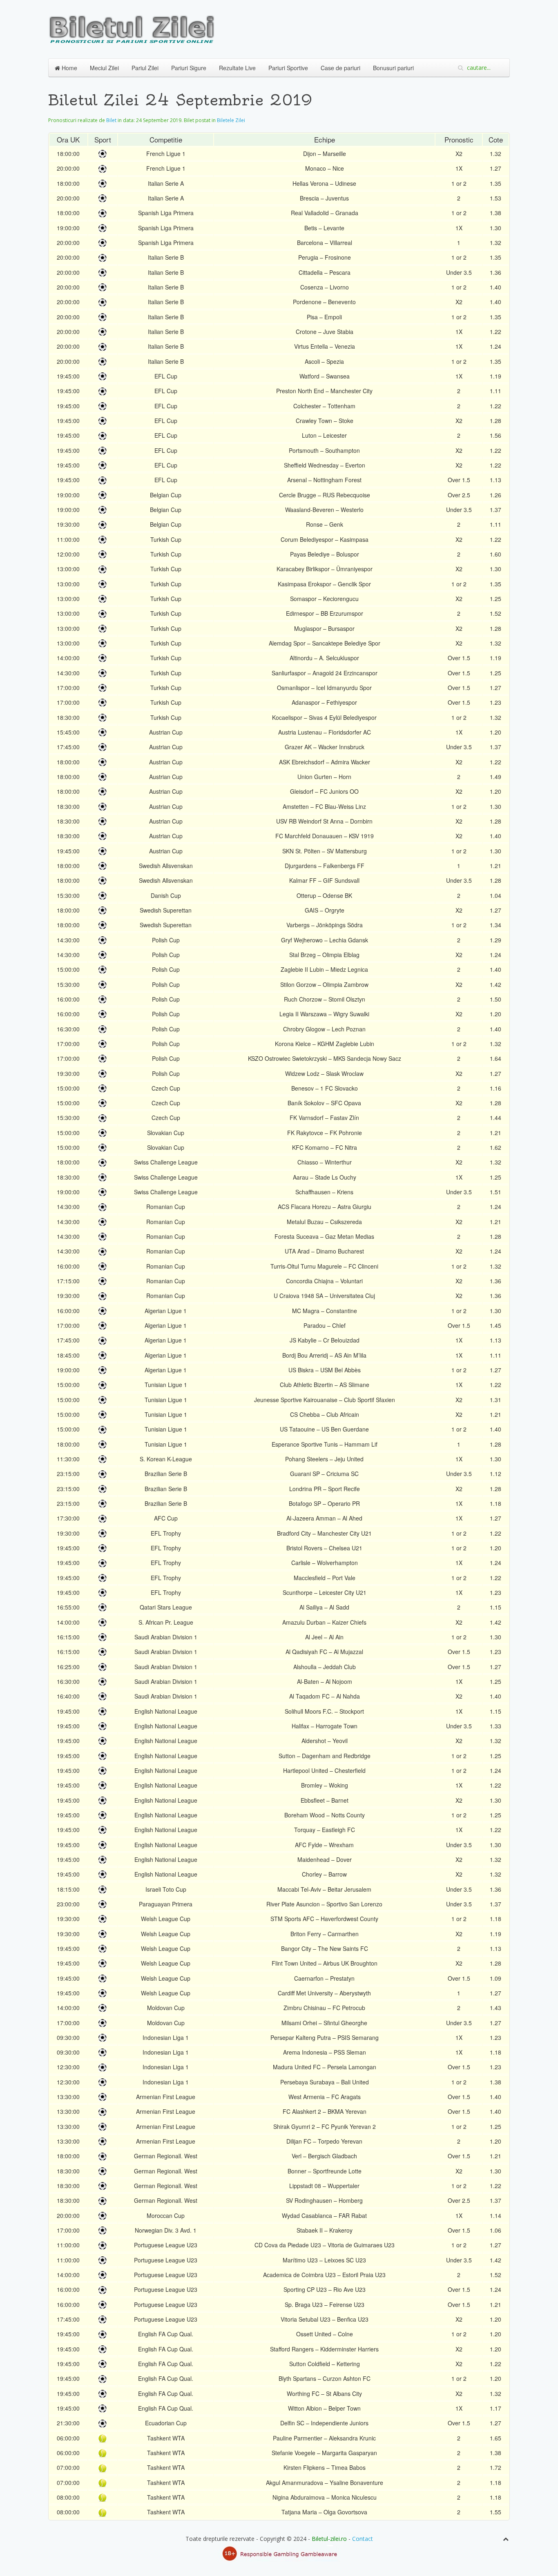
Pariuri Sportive (288, 68)
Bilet (111, 120)
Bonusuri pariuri (393, 68)
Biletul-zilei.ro (329, 2539)
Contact (363, 2539)
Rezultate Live (237, 68)
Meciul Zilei (104, 68)
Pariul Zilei (145, 68)
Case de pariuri (340, 68)
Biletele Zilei (231, 120)
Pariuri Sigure (189, 68)
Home (69, 68)
